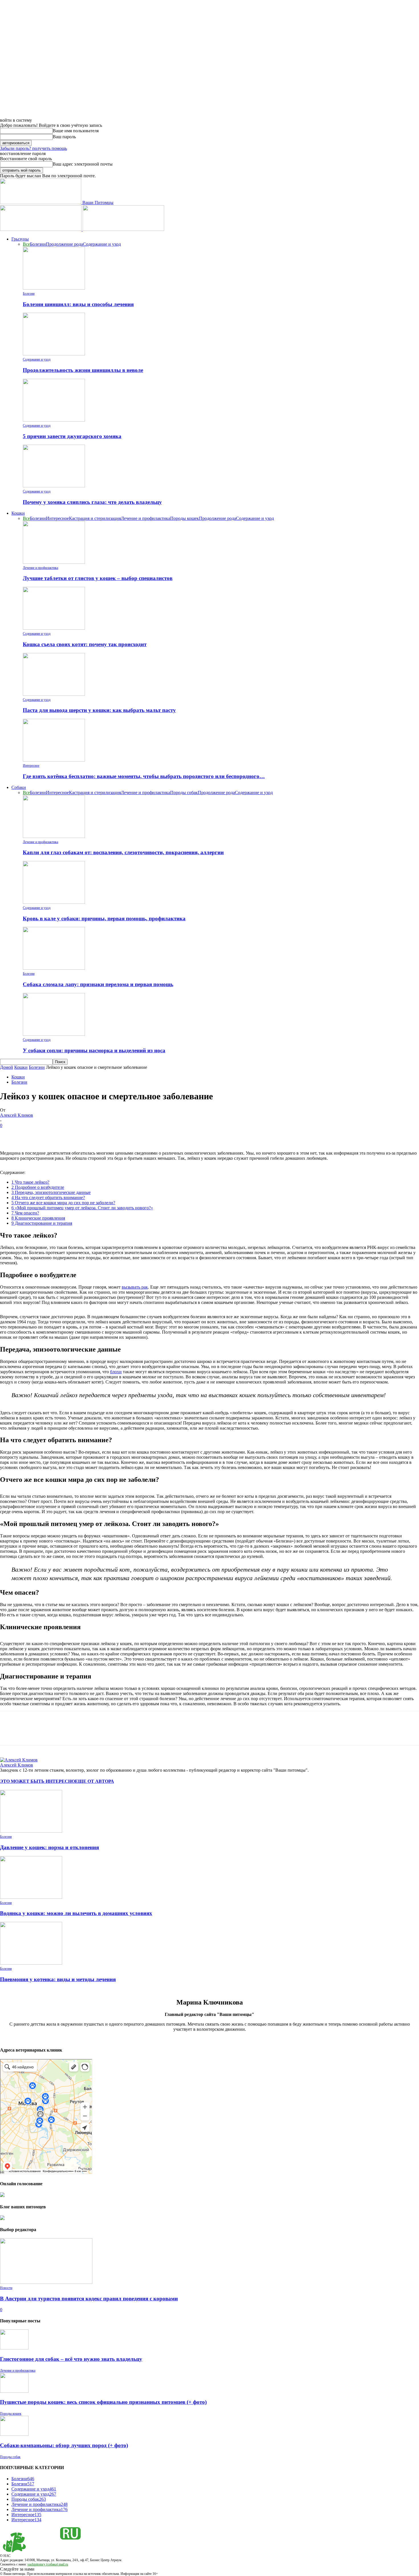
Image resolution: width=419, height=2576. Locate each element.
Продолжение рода (64, 244)
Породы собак (184, 792)
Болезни (38, 244)
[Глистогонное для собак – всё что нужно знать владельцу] (14, 2348)
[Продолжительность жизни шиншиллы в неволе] (54, 354)
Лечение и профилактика (146, 518)
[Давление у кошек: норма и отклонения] (31, 1831)
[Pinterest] (50, 1134)
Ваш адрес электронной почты (83, 164)
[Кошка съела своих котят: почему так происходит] (54, 628)
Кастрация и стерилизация (95, 518)
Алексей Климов (17, 1115)
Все (26, 244)
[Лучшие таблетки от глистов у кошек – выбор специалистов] (54, 562)
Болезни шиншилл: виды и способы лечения (78, 304)
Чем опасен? (25, 1213)
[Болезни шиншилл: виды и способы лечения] (54, 288)
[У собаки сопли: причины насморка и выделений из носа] (54, 1034)
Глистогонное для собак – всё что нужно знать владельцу (71, 2359)
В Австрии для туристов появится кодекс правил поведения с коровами (89, 2299)
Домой (7, 1067)
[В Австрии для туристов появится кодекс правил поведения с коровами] (46, 2282)
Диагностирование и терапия (42, 1223)
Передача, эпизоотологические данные (51, 1192)
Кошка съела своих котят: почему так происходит (85, 644)
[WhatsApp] (71, 1134)
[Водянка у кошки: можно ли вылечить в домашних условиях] (31, 1897)
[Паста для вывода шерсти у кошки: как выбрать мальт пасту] (54, 694)
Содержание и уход (102, 244)
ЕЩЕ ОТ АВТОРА (94, 1781)
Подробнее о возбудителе (38, 1187)
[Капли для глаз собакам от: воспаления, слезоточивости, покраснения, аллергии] (54, 836)
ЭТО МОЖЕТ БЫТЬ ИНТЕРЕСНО (37, 1781)
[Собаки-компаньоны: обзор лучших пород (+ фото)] (14, 2434)
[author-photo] (19, 1760)
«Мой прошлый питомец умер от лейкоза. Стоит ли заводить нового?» (82, 1208)
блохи (116, 1372)
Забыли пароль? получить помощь (33, 148)
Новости (6, 2288)
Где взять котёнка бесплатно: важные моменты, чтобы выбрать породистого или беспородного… (144, 776)
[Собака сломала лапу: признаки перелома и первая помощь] (54, 968)
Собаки (19, 787)
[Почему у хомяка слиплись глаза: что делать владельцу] (54, 486)
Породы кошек (185, 518)
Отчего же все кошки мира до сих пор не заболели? (63, 1203)
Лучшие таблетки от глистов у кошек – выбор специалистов (98, 578)
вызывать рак (135, 1287)
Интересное (57, 518)
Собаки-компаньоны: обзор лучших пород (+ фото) (64, 2445)
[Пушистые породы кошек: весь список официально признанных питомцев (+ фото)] (14, 2391)
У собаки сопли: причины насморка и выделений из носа (94, 1050)
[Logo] (41, 229)
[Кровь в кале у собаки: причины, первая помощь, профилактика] (54, 902)
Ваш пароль (64, 137)
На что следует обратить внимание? (48, 1198)
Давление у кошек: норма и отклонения (49, 1847)
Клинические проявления (38, 1218)
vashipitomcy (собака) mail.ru (48, 2564)
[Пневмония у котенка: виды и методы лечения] (31, 1963)
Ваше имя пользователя (76, 131)
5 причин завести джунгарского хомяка (72, 436)
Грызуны (20, 239)
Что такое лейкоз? (30, 1182)
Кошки (18, 513)
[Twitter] (30, 1134)
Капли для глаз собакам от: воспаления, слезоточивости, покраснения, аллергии (123, 852)
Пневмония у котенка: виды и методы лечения (58, 1979)
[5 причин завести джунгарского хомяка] (54, 420)
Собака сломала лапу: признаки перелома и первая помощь (98, 984)
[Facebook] (9, 1134)
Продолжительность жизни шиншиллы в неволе (83, 370)
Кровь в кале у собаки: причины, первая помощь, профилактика (104, 918)
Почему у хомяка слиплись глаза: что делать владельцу (92, 502)
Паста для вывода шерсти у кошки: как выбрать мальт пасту (99, 710)
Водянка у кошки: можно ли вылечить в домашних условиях (76, 1913)
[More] (92, 1134)
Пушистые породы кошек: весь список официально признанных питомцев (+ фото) (103, 2402)
